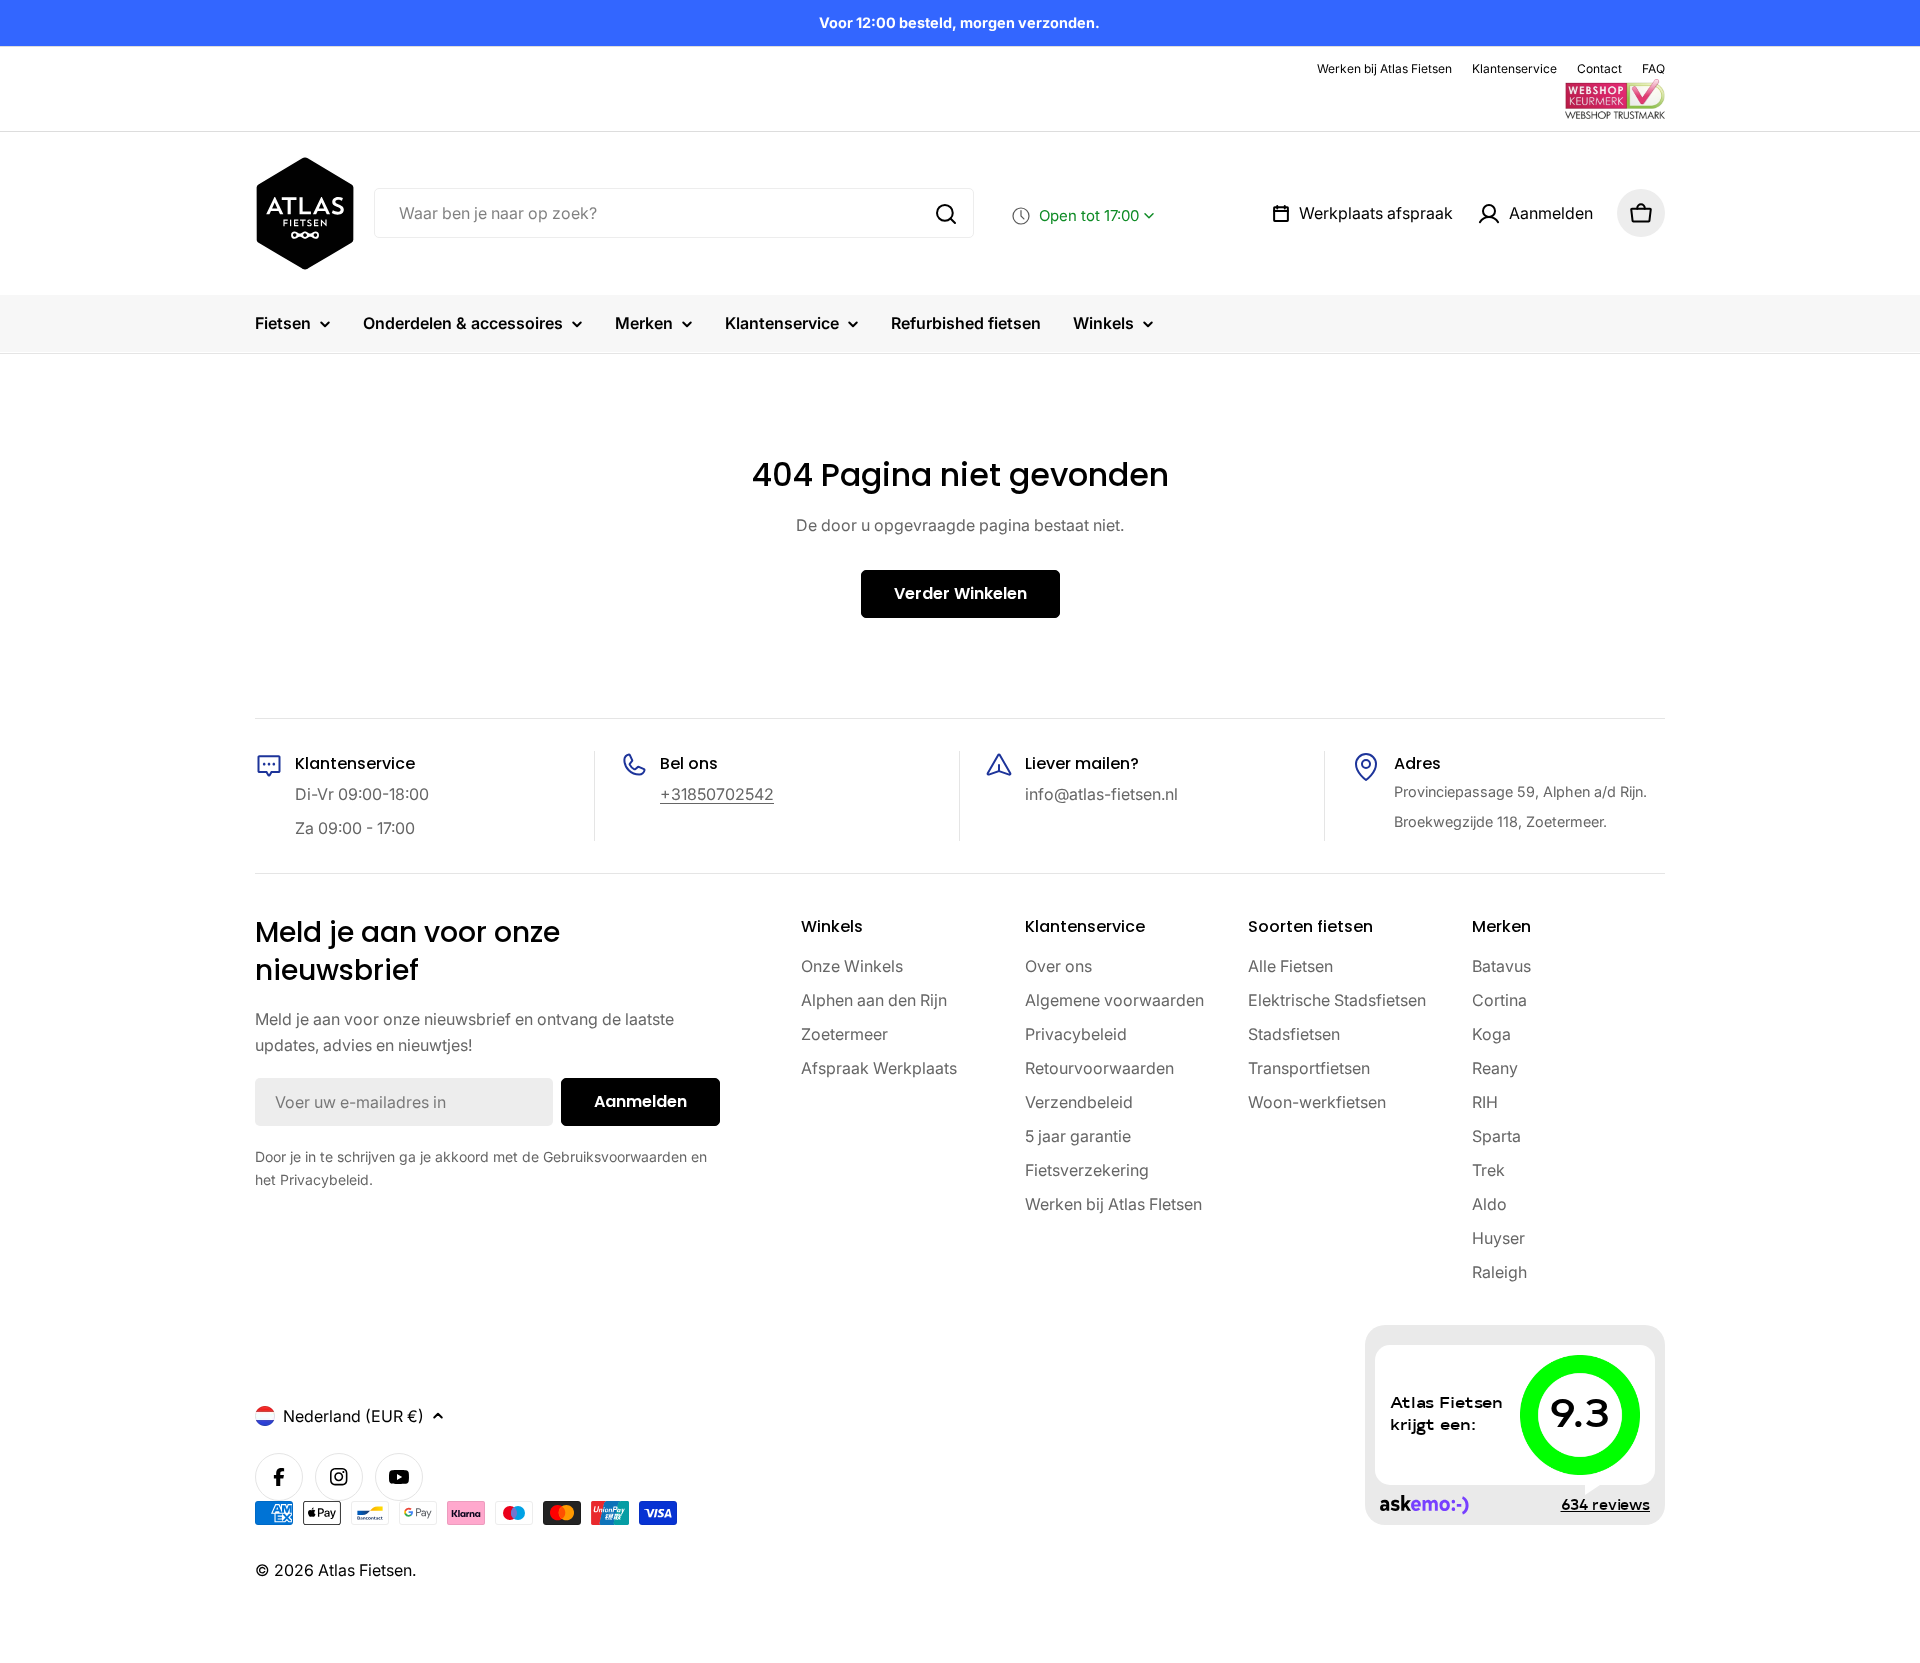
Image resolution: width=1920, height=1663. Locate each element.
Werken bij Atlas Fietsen (1384, 68)
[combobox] (674, 214)
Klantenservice (1514, 68)
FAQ (1653, 68)
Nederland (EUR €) (353, 1416)
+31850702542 (717, 794)
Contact (1599, 68)
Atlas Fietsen (365, 1570)
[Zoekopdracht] (946, 214)
